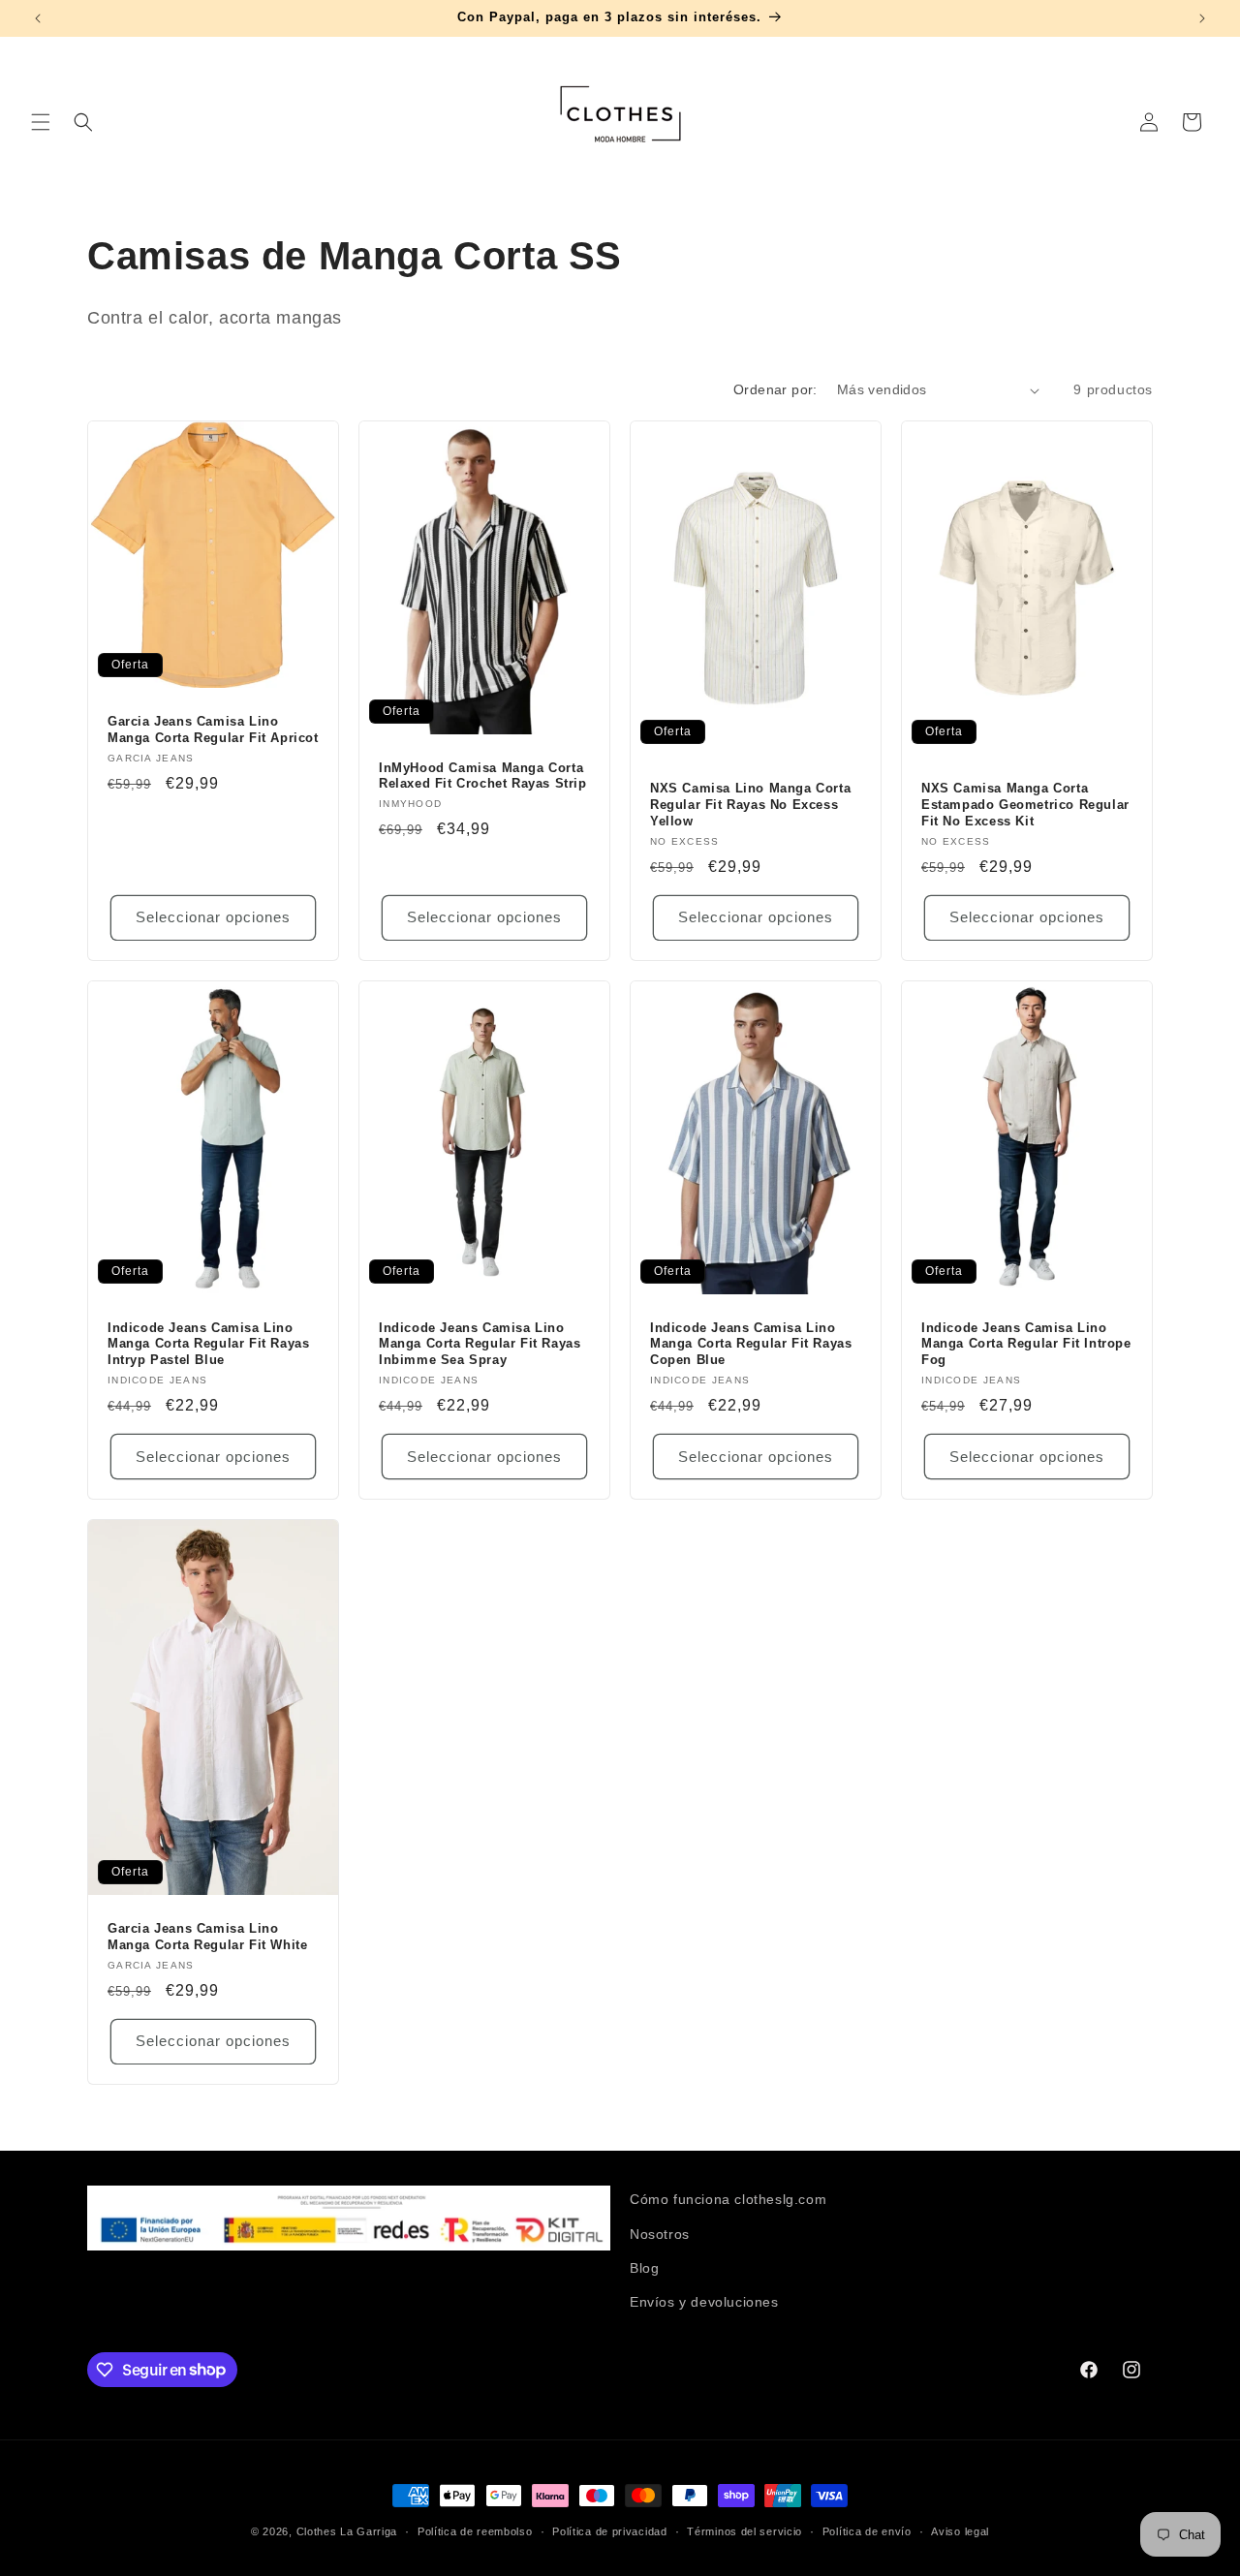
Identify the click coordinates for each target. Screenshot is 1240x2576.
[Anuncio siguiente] (1202, 18)
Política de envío (867, 2530)
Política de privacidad (609, 2530)
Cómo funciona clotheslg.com (728, 2199)
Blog (644, 2267)
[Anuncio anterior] (38, 18)
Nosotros (660, 2233)
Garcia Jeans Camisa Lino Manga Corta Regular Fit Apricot (213, 729)
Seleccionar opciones (213, 917)
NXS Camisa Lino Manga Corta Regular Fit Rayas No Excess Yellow (750, 805)
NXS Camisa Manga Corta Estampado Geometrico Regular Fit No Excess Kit (1025, 805)
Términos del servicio (744, 2530)
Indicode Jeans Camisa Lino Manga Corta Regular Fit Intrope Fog (1026, 1343)
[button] (41, 122)
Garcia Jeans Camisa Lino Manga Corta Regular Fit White (207, 1937)
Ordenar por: (775, 389)
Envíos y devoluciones (704, 2301)
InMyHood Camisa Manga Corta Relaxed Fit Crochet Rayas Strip (483, 776)
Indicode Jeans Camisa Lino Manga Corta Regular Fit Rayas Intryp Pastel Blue (208, 1343)
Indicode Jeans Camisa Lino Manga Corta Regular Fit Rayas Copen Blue (751, 1343)
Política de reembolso (475, 2530)
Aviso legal (960, 2530)
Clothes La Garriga (347, 2531)
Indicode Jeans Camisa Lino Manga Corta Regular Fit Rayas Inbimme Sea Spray (480, 1343)
